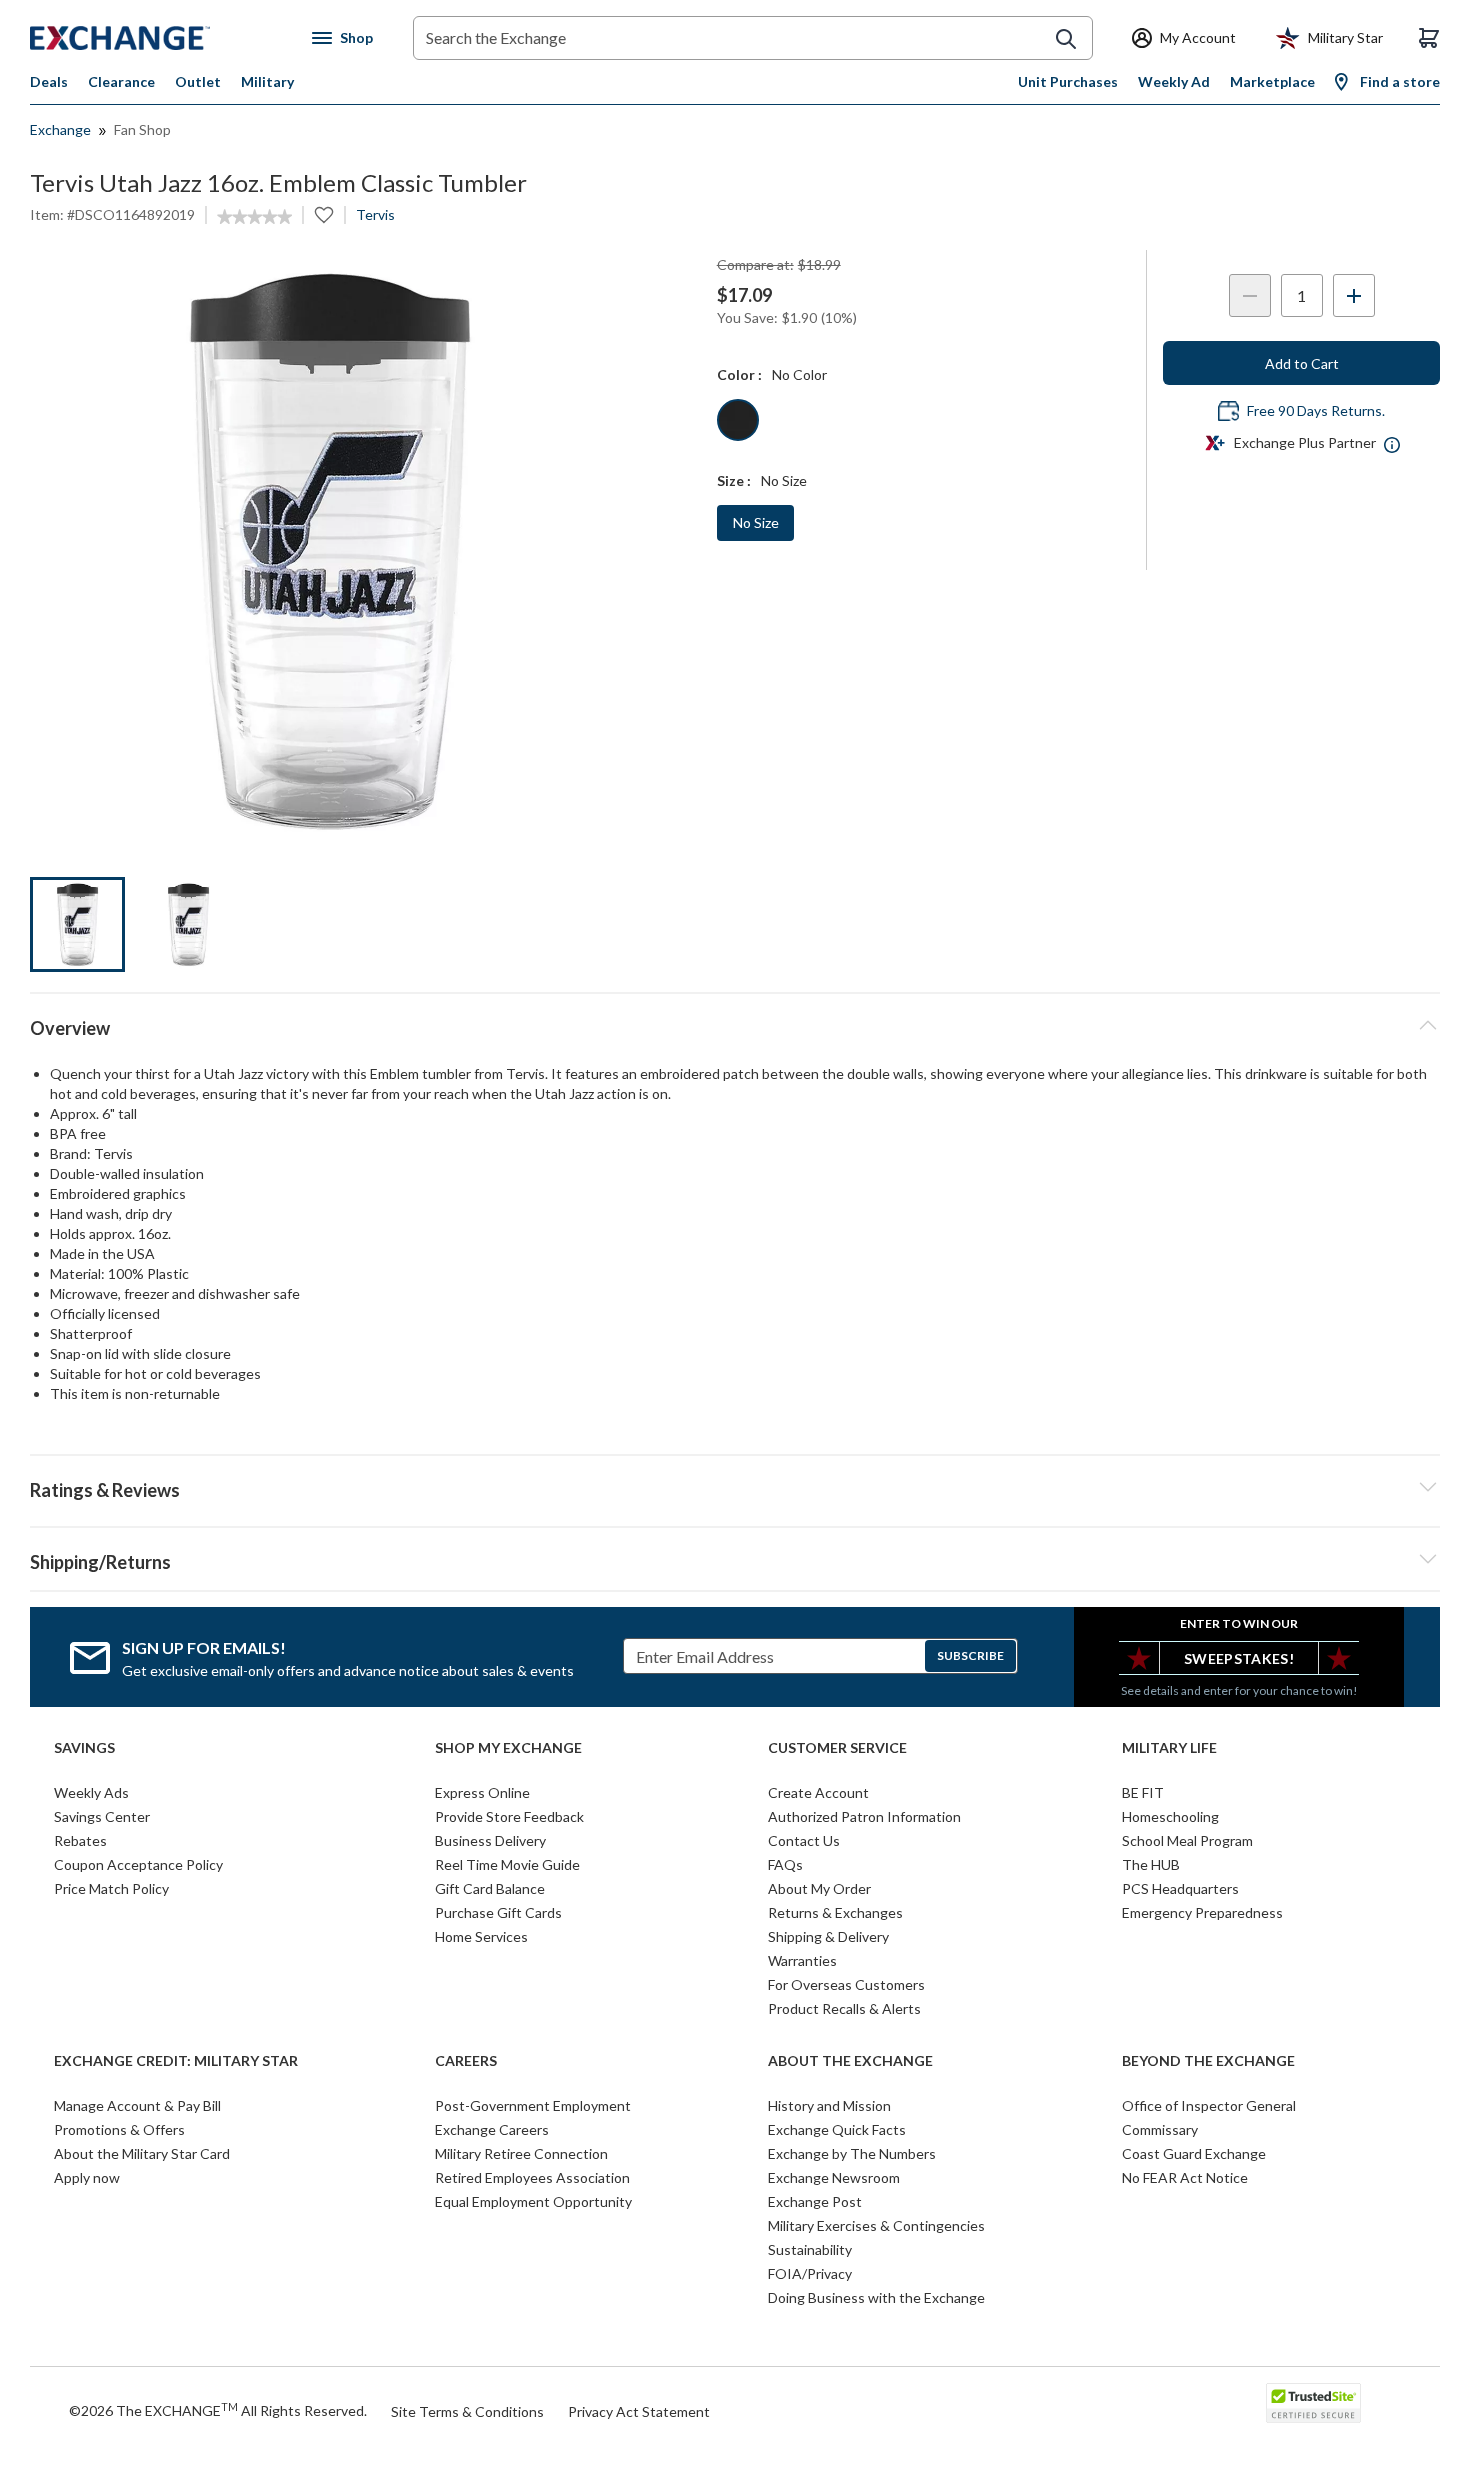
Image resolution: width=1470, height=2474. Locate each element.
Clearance (121, 81)
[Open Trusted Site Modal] (1313, 2403)
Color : (739, 374)
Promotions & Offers (119, 2129)
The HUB (1151, 1864)
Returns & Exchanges (835, 1912)
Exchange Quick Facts (837, 2129)
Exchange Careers (492, 2129)
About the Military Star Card (142, 2153)
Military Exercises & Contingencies (876, 2225)
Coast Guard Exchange (1194, 2153)
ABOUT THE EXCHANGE (850, 2061)
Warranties (802, 1960)
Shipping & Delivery (828, 1936)
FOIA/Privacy (810, 2273)
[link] (254, 217)
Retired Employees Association (532, 2177)
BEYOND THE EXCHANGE (1208, 2061)
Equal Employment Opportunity (533, 2201)
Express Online (482, 1792)
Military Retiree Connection (521, 2153)
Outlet (198, 81)
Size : (734, 480)
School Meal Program (1187, 1840)
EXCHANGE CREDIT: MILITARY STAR (176, 2061)
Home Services (481, 1936)
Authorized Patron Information (864, 1816)
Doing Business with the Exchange (876, 2297)
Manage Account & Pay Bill (137, 2105)
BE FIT (1143, 1792)
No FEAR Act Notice (1185, 2177)
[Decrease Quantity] (1250, 295)
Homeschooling (1170, 1816)
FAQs (785, 1864)
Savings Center (102, 1816)
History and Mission (829, 2105)
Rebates (80, 1840)
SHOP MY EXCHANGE (508, 1748)
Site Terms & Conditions (467, 2411)
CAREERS (466, 2061)
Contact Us (804, 1840)
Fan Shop (142, 129)
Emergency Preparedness (1202, 1912)
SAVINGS (84, 1748)
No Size (756, 522)
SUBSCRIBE (970, 1655)
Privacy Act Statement (639, 2411)
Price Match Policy (111, 1888)
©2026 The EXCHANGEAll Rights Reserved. (218, 2410)
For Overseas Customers (846, 1984)
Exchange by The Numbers (852, 2153)
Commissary (1160, 2129)
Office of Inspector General (1209, 2105)
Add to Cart (1302, 363)
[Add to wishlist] (324, 215)
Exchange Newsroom (834, 2177)
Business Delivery (490, 1840)
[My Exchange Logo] (157, 38)
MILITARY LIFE (1169, 1748)
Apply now (87, 2177)
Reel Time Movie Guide (507, 1864)
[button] (735, 1487)
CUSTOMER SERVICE (837, 1748)
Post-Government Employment (533, 2105)
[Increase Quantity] (1354, 295)
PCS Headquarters (1180, 1888)
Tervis (375, 214)
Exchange (60, 129)
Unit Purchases (1068, 81)
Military (267, 81)
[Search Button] (1066, 39)
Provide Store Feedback (509, 1816)
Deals (49, 81)
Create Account (818, 1792)
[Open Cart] (1429, 38)
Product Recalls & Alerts (844, 2008)
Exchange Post (815, 2201)
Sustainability (810, 2249)
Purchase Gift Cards (498, 1912)
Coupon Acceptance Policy (138, 1864)
